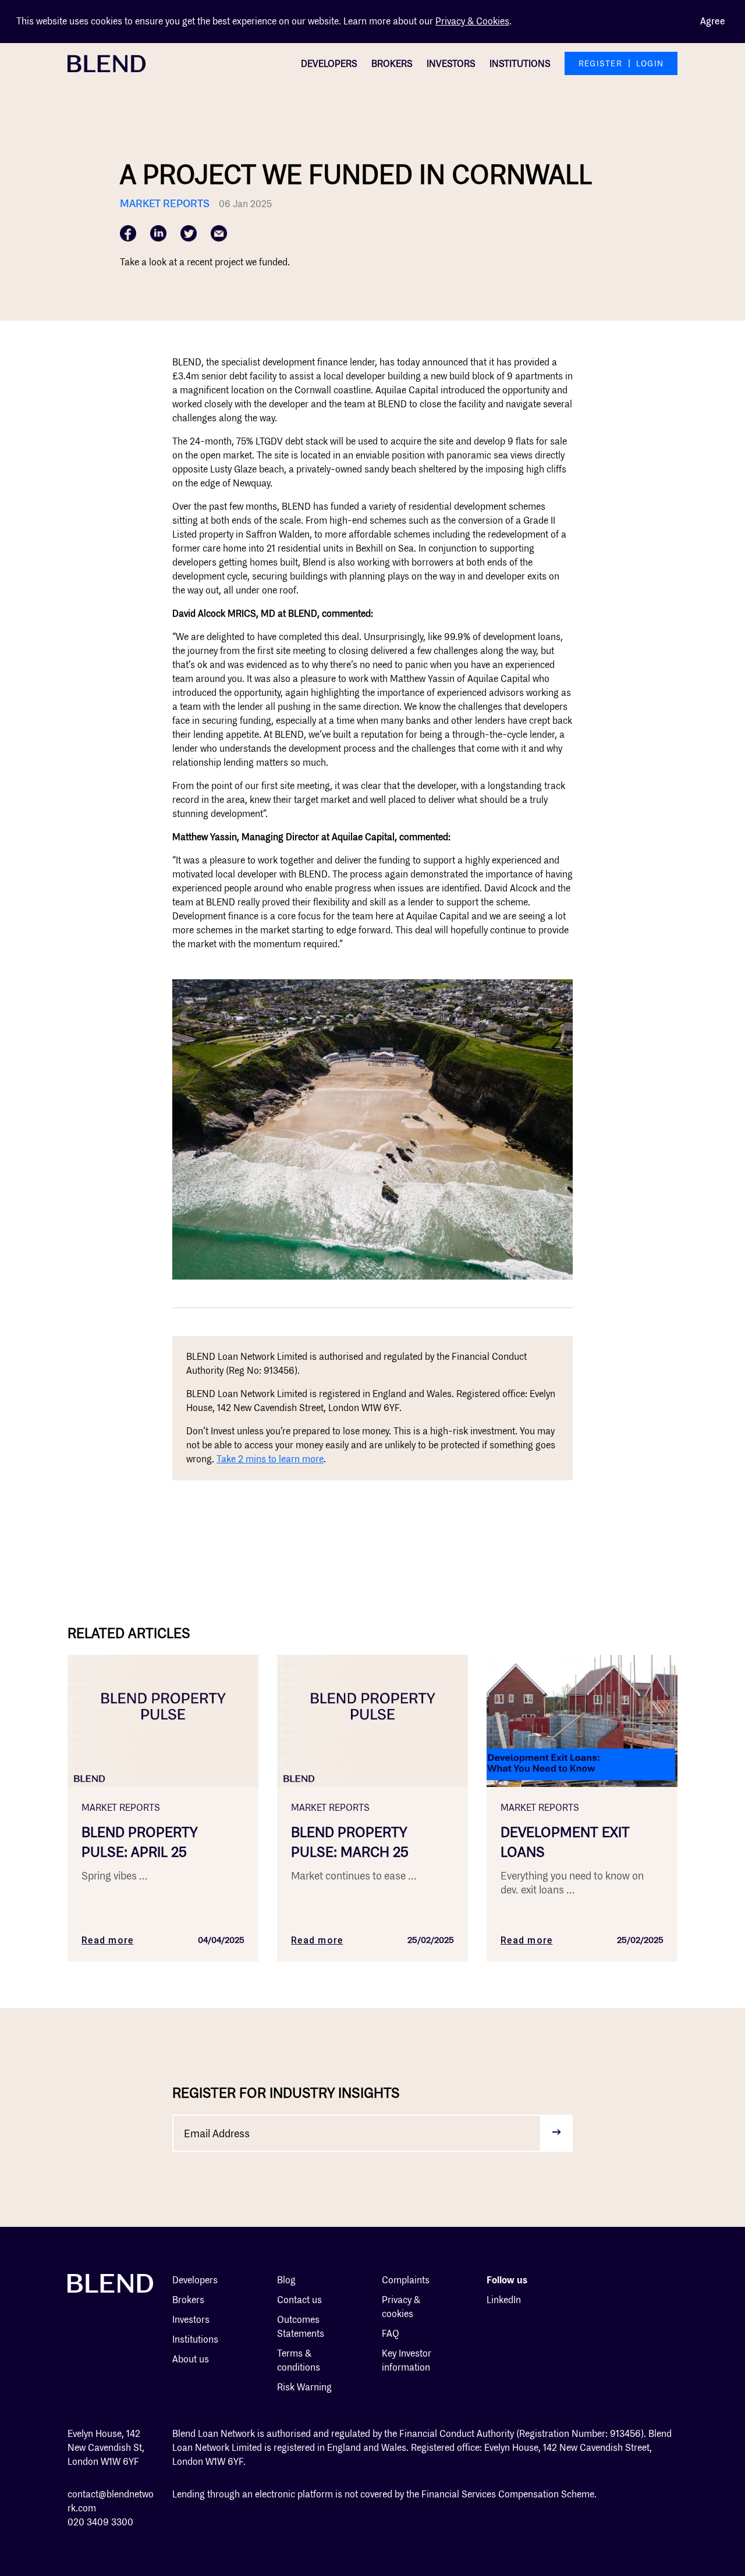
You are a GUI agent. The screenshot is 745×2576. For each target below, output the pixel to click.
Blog (286, 2280)
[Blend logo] (107, 63)
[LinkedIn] (158, 233)
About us (191, 2359)
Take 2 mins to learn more (270, 1459)
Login (650, 63)
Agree (713, 21)
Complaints (406, 2280)
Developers (329, 64)
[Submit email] (556, 2133)
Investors (451, 64)
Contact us (299, 2300)
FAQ (391, 2334)
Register (600, 63)
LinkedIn (504, 2300)
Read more (107, 1940)
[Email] (219, 233)
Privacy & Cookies (472, 21)
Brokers (392, 64)
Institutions (520, 64)
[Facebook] (128, 233)
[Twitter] (189, 233)
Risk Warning (304, 2387)
